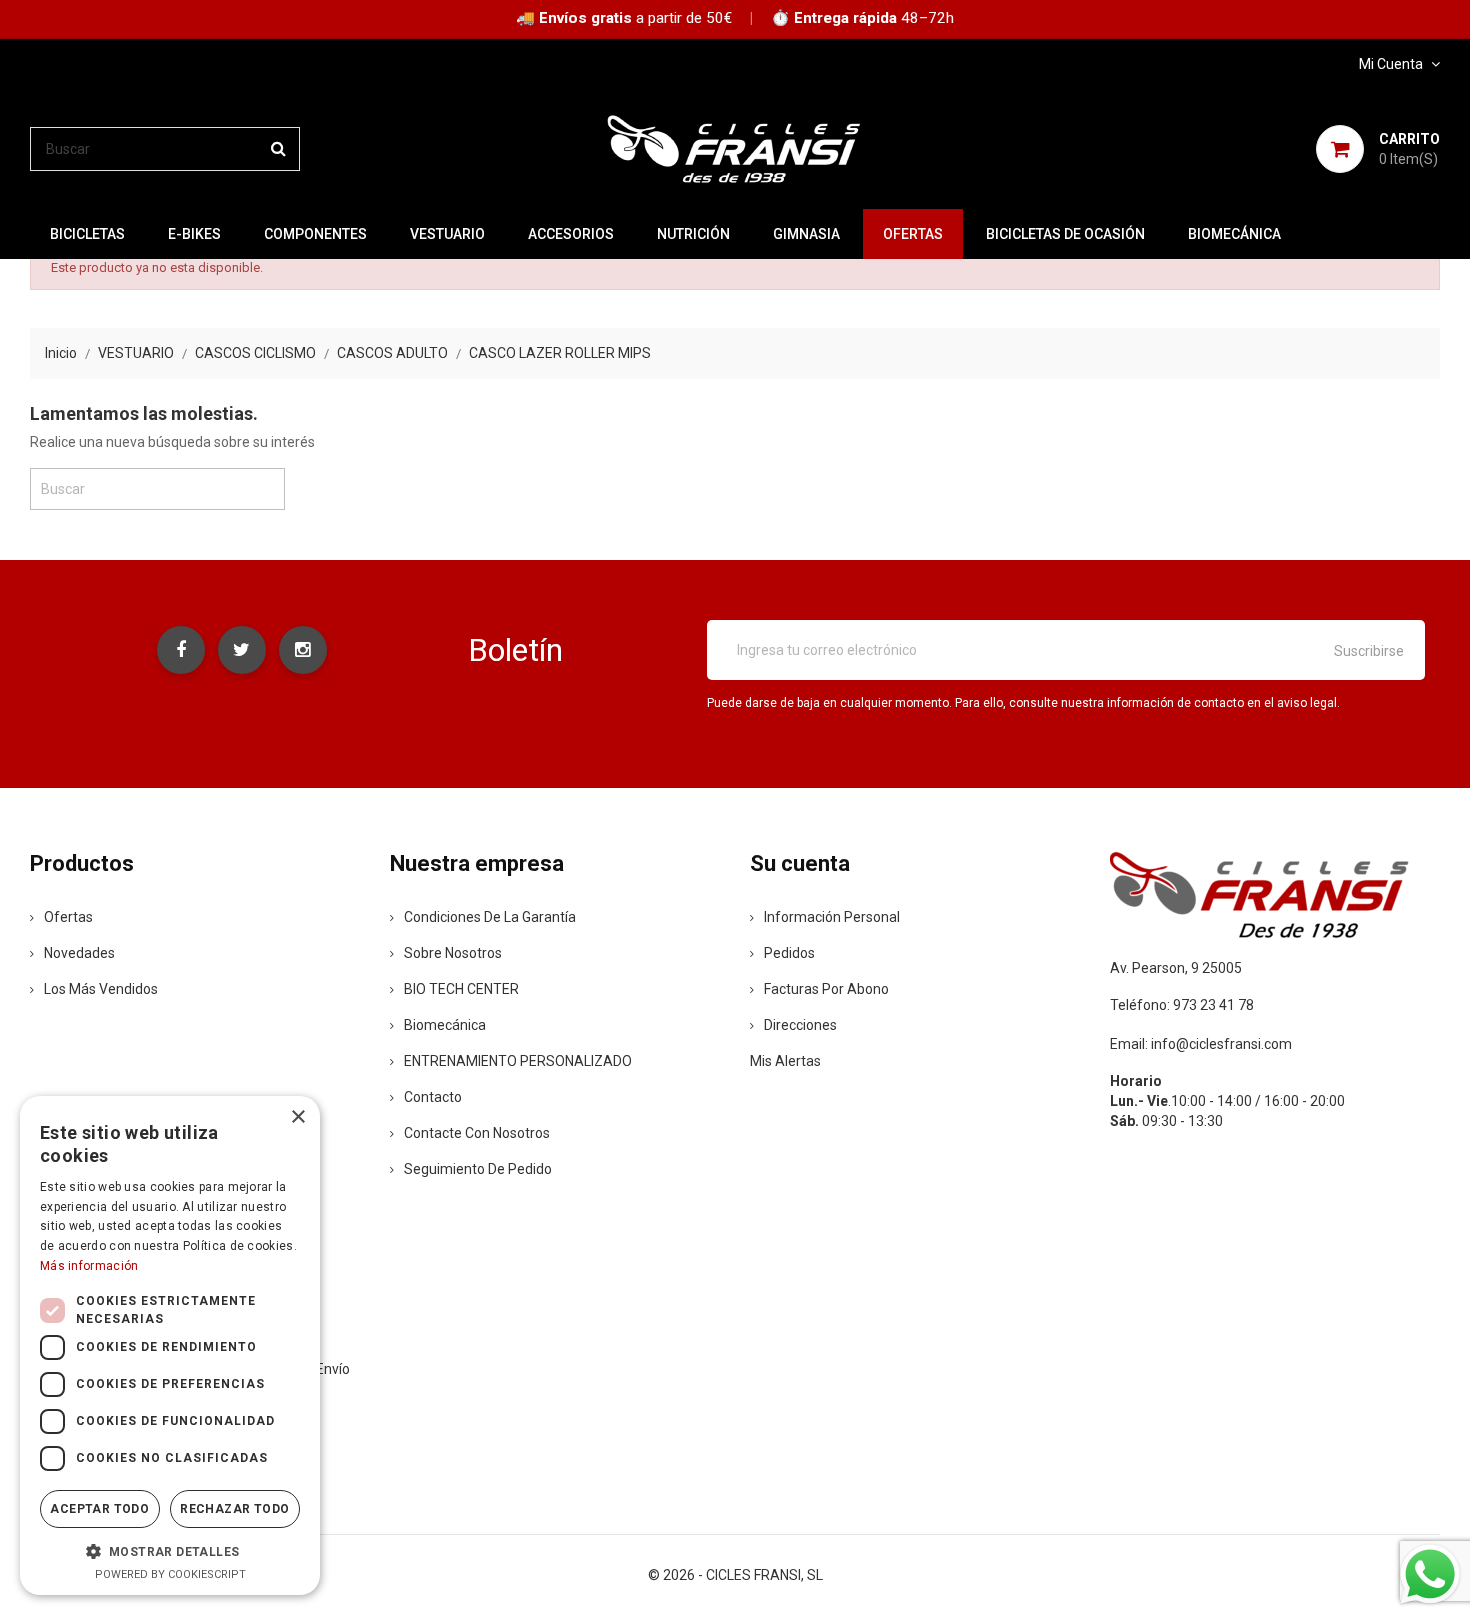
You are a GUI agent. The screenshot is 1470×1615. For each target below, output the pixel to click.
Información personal (832, 917)
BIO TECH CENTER (461, 989)
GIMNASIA (806, 234)
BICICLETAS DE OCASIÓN (1065, 234)
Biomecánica (1234, 234)
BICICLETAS (87, 234)
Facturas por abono (826, 989)
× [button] (297, 1117)
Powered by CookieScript (170, 1574)
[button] (170, 1551)
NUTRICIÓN (693, 234)
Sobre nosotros (453, 953)
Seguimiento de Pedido (478, 1169)
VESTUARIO (447, 234)
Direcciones (800, 1025)
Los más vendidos (101, 989)
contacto (433, 1097)
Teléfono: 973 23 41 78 (1182, 1005)
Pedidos (789, 953)
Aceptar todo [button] (99, 1509)
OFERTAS (913, 234)
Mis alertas (785, 1061)
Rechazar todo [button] (234, 1509)
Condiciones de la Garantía (490, 917)
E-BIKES (194, 234)
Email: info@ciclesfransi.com (1201, 1044)
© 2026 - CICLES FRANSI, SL (735, 1575)
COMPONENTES (315, 234)
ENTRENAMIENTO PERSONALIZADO (518, 1061)
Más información (89, 1266)
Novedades (79, 953)
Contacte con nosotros (477, 1133)
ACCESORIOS (571, 234)
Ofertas (68, 917)
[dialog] (170, 1345)
